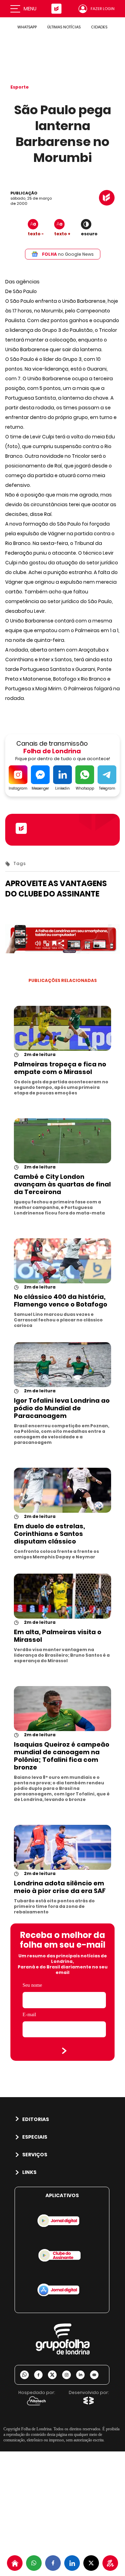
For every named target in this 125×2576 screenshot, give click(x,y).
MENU (30, 9)
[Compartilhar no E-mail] (97, 2375)
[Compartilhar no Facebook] (53, 2563)
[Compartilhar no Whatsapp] (34, 2563)
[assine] (110, 2563)
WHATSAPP (27, 27)
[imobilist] (15, 2563)
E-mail (29, 2015)
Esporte (20, 87)
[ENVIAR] (64, 2051)
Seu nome (32, 1985)
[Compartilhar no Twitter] (91, 2563)
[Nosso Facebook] (41, 2375)
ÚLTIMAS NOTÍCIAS (64, 27)
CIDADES (99, 27)
